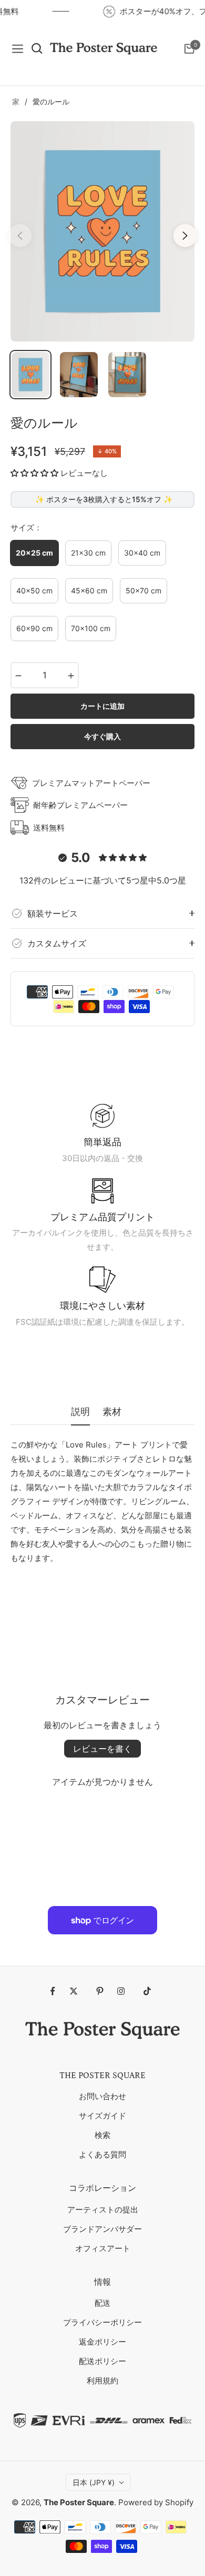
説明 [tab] (80, 1412)
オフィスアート (103, 2248)
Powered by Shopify (156, 2502)
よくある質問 (102, 2154)
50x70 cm (143, 590)
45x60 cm (89, 590)
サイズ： (26, 528)
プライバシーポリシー (102, 2322)
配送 (102, 2303)
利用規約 (102, 2381)
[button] (34, 473)
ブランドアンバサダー (102, 2229)
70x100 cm (91, 628)
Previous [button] (20, 236)
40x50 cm (34, 590)
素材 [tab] (112, 1412)
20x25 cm (34, 553)
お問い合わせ (102, 2096)
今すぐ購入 (102, 736)
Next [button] (185, 236)
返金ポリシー (102, 2342)
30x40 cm (142, 553)
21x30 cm (88, 553)
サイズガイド (102, 2116)
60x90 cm (34, 628)
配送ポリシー (102, 2361)
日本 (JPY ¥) (94, 2482)
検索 (102, 2135)
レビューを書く (102, 1749)
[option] (102, 231)
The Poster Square (79, 2502)
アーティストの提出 (103, 2210)
